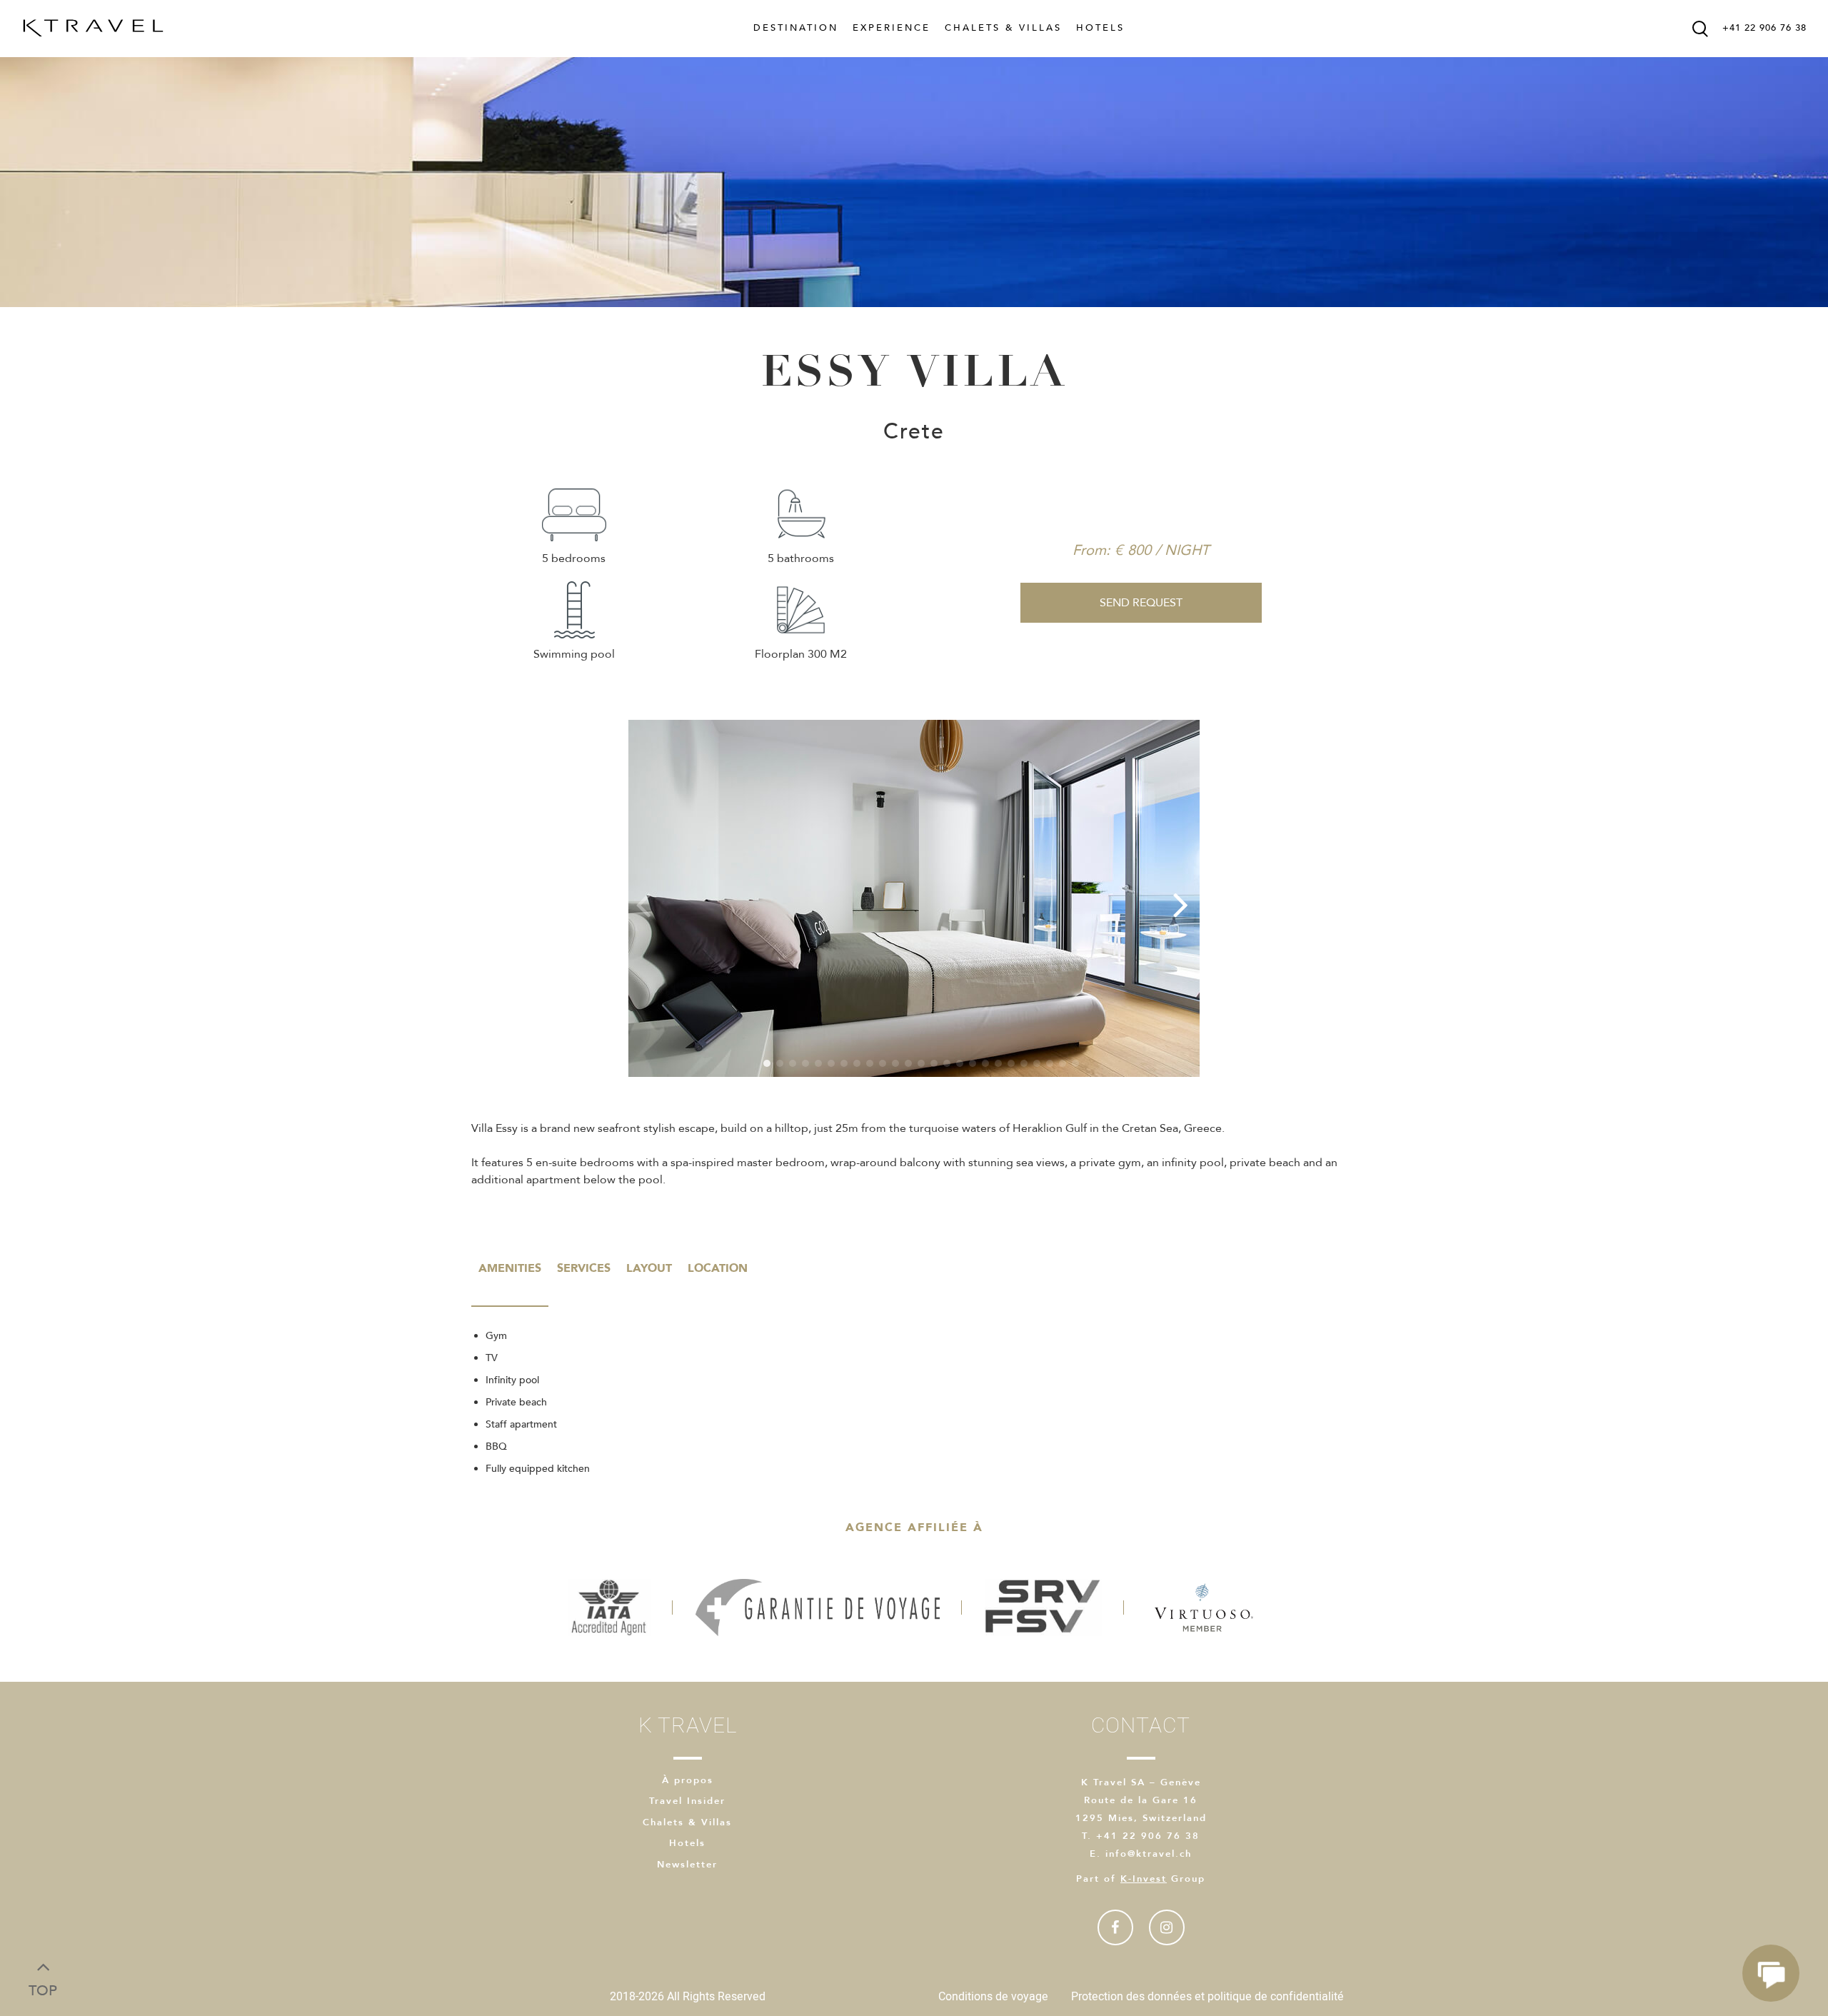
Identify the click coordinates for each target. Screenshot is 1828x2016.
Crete (914, 432)
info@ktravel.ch (1149, 1854)
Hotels (1100, 28)
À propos (688, 1780)
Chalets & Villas (1003, 28)
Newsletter (687, 1865)
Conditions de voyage (993, 1997)
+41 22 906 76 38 (1764, 28)
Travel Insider (687, 1801)
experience (892, 28)
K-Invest (1144, 1879)
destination (796, 28)
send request (1141, 603)
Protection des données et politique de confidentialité (1207, 1997)
